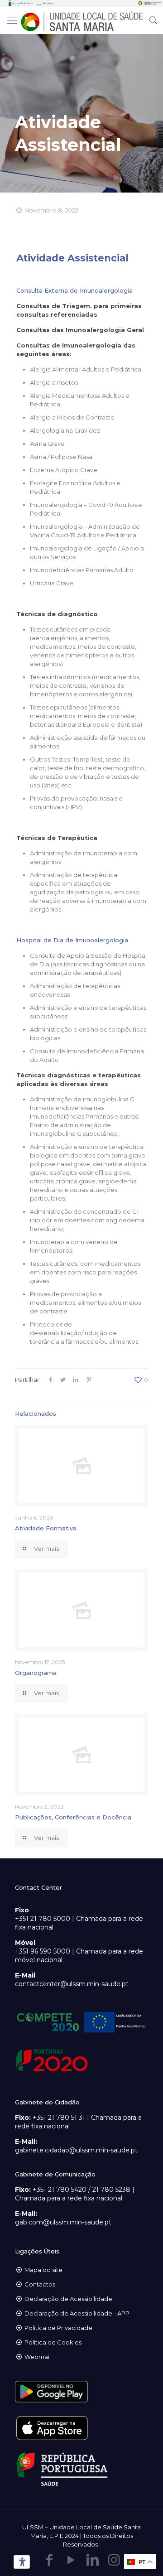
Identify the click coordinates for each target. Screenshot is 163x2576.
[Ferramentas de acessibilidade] (20, 2562)
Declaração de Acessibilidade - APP (77, 2313)
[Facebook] (49, 2560)
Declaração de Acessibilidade (68, 2299)
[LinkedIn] (92, 2560)
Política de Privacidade (58, 2328)
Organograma (36, 1673)
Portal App (48, 3)
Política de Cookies (53, 2342)
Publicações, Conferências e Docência (73, 1817)
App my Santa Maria (22, 3)
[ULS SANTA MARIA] (81, 20)
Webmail (38, 2357)
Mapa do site (43, 2270)
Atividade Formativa (46, 1528)
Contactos (40, 2284)
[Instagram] (114, 2560)
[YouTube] (71, 2560)
